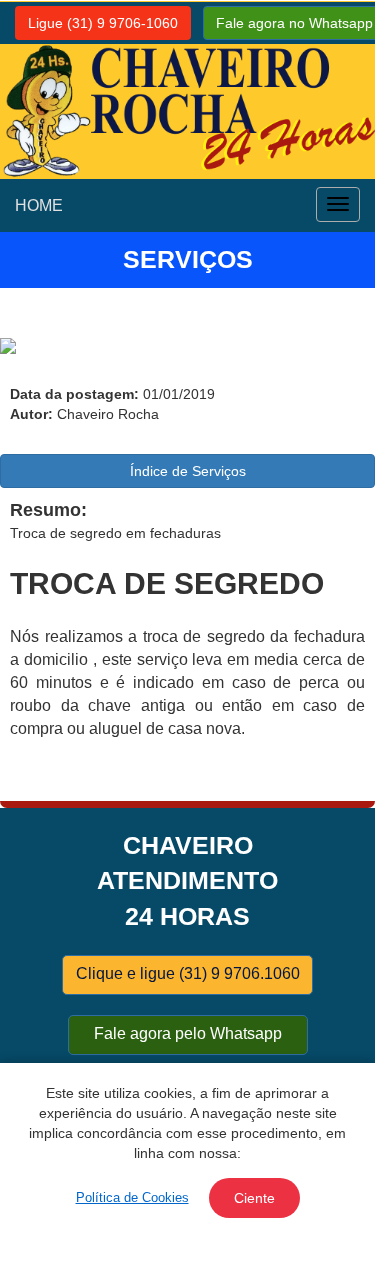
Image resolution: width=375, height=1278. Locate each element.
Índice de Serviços (188, 471)
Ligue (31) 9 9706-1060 (103, 23)
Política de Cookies (132, 1197)
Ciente (254, 1198)
